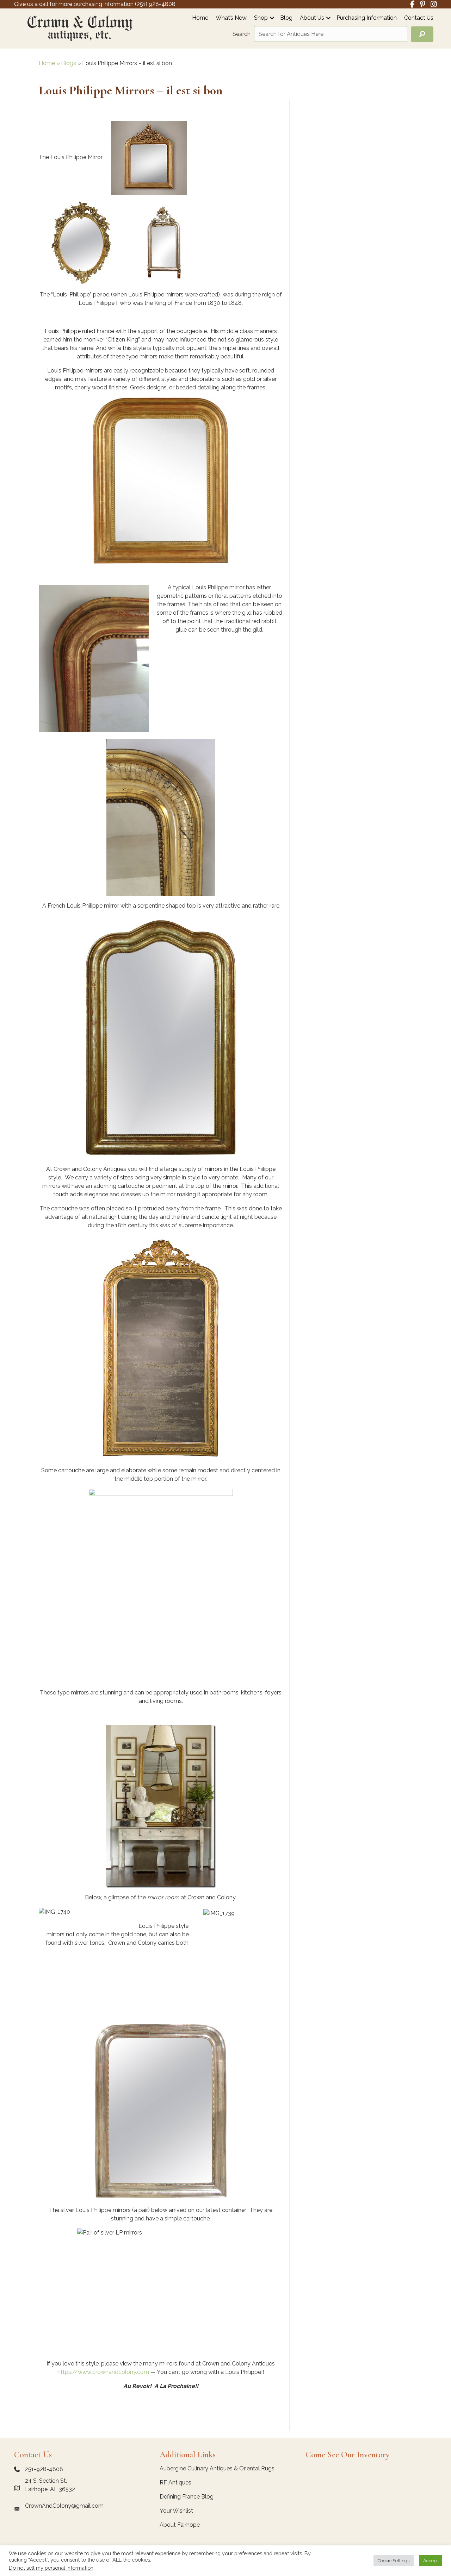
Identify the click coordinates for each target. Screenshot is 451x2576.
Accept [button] (431, 2561)
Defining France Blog (187, 2497)
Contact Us (419, 18)
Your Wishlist (176, 2511)
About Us (312, 18)
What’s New (231, 18)
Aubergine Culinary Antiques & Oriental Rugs (217, 2468)
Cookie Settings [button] (394, 2561)
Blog (286, 18)
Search (242, 34)
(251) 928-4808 (155, 4)
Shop (261, 18)
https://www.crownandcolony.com (103, 2372)
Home (200, 18)
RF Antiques (175, 2483)
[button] (272, 18)
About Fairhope (180, 2525)
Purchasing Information (367, 18)
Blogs (69, 63)
